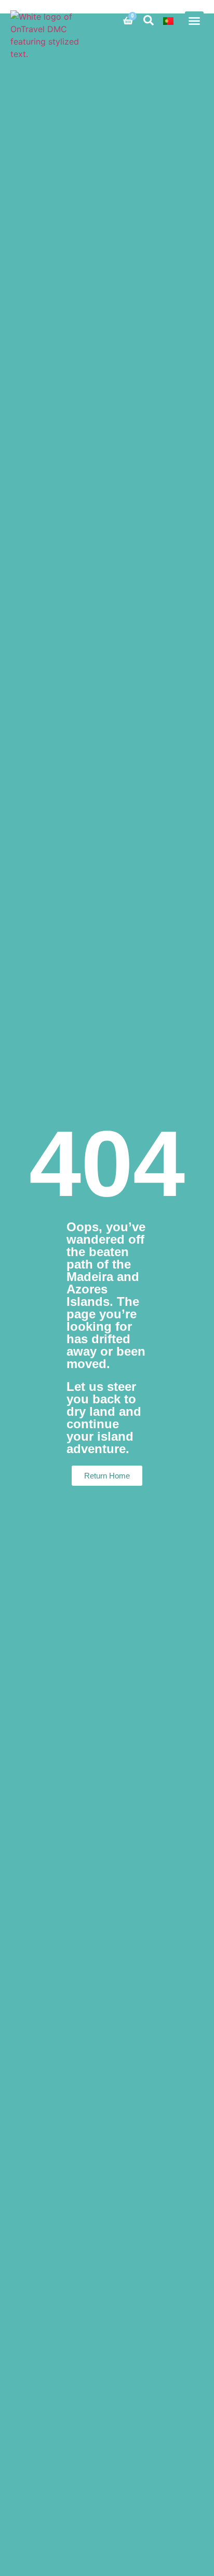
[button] (194, 21)
